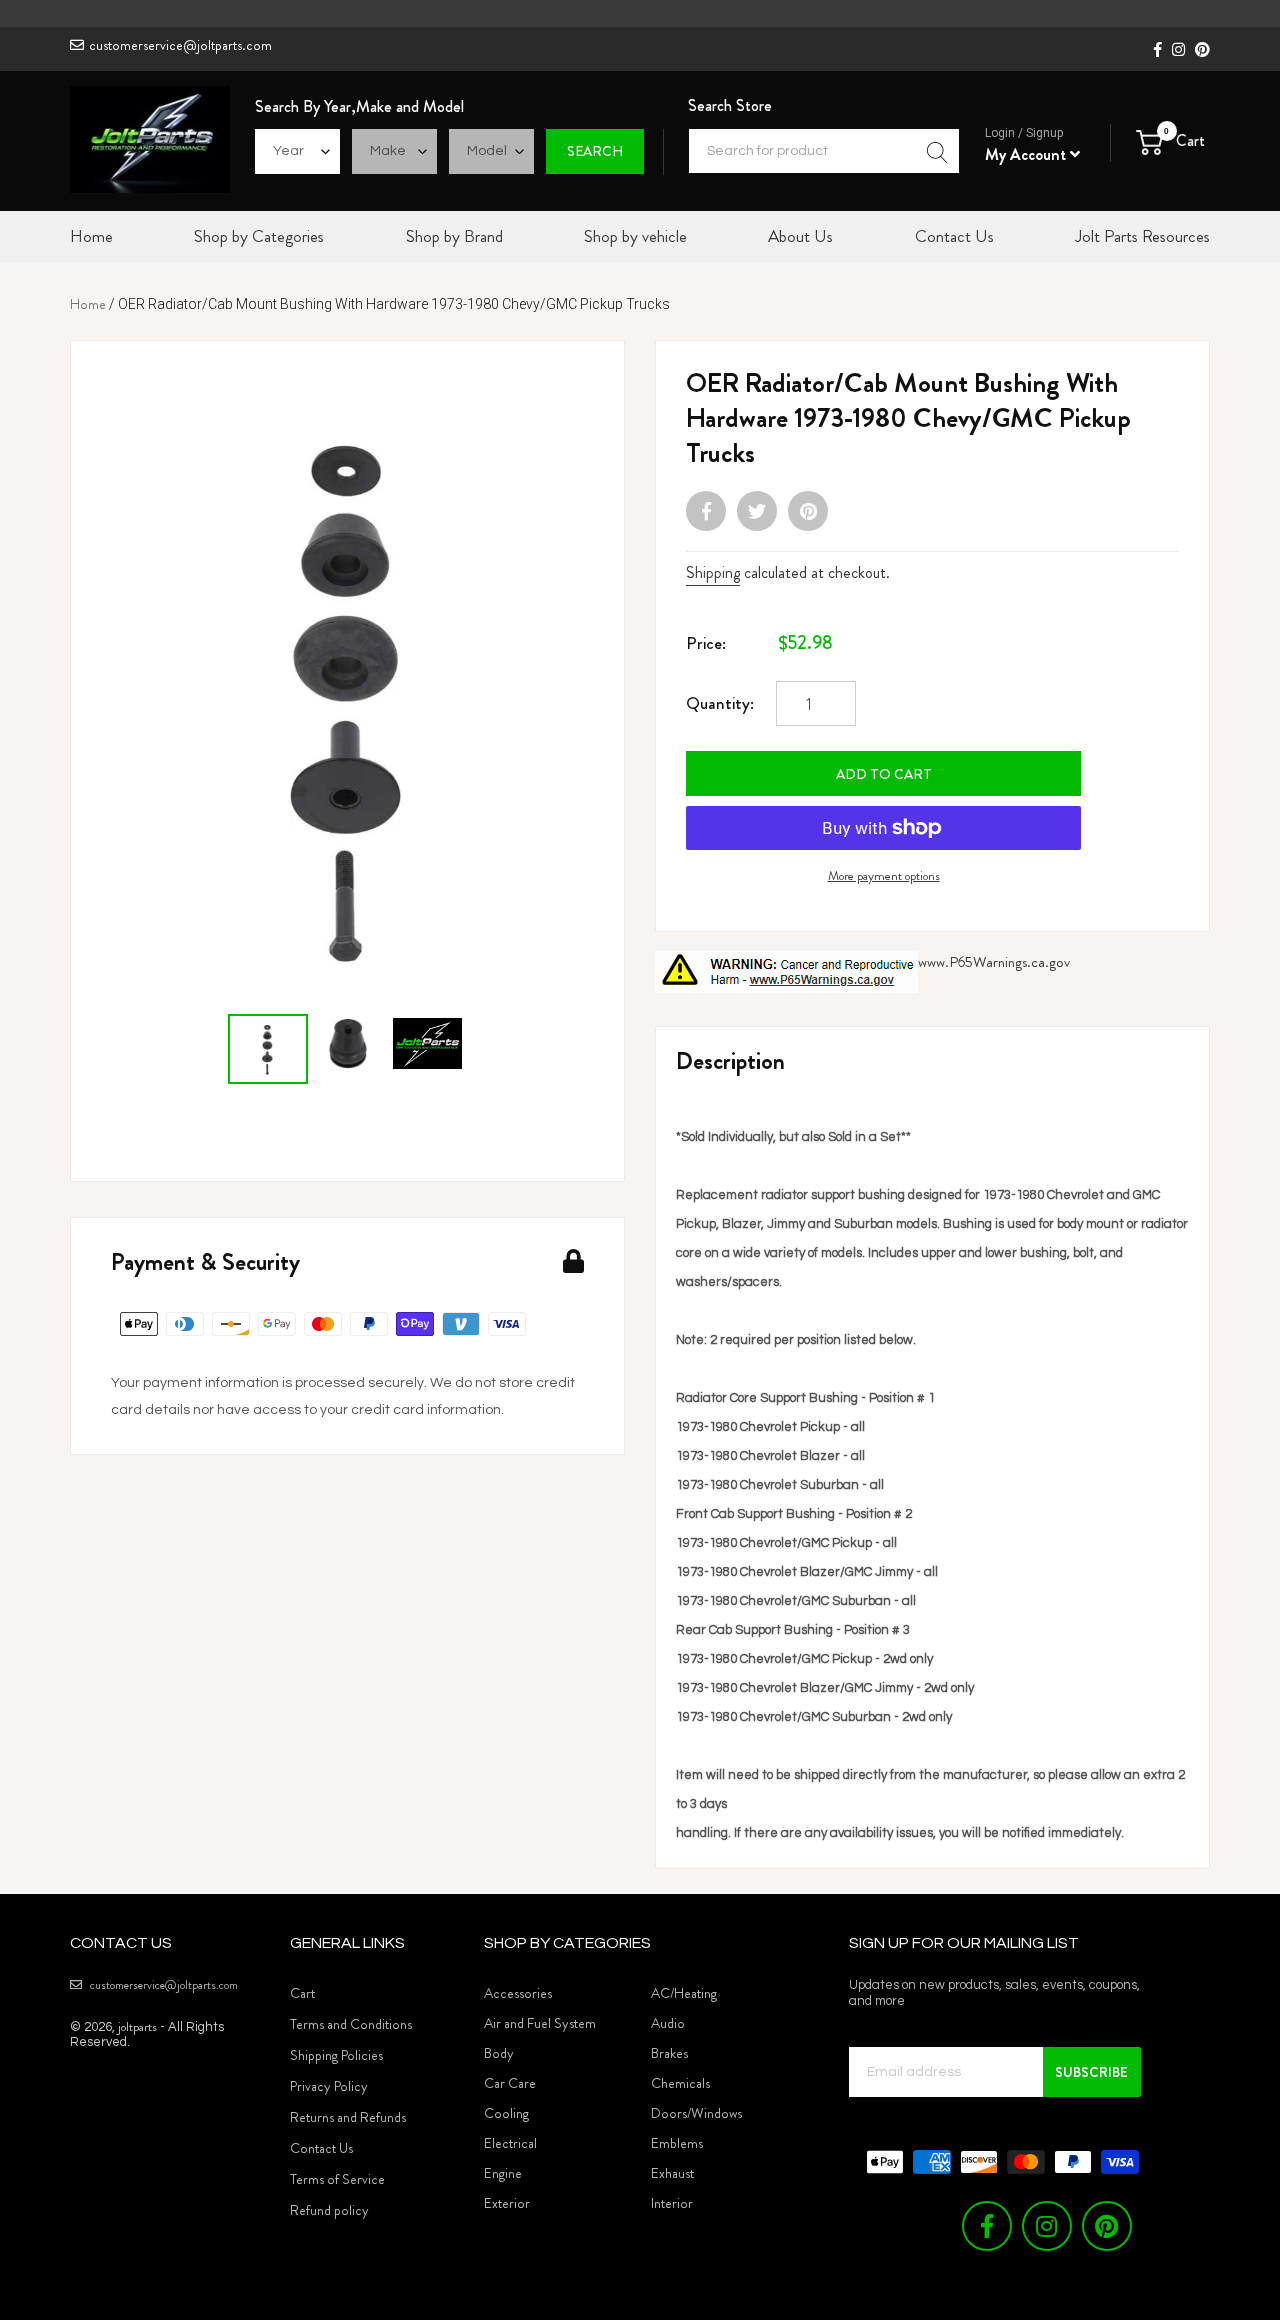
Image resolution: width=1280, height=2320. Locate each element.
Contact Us (321, 2148)
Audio (668, 2023)
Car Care (510, 2083)
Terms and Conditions (351, 2024)
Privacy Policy (329, 2086)
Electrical (510, 2143)
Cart (302, 1993)
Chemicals (680, 2083)
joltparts (137, 2026)
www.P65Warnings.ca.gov (994, 962)
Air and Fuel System (540, 2023)
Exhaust (672, 2173)
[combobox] (824, 151)
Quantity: (720, 703)
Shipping (713, 572)
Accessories (518, 1993)
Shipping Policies (336, 2055)
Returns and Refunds (348, 2117)
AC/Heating (684, 1993)
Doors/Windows (696, 2113)
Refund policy (329, 2210)
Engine (503, 2173)
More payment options (884, 875)
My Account (1027, 154)
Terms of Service (337, 2179)
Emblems (677, 2143)
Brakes (669, 2053)
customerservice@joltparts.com (180, 45)
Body (499, 2053)
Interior (672, 2203)
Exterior (507, 2203)
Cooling (506, 2113)
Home (88, 304)
